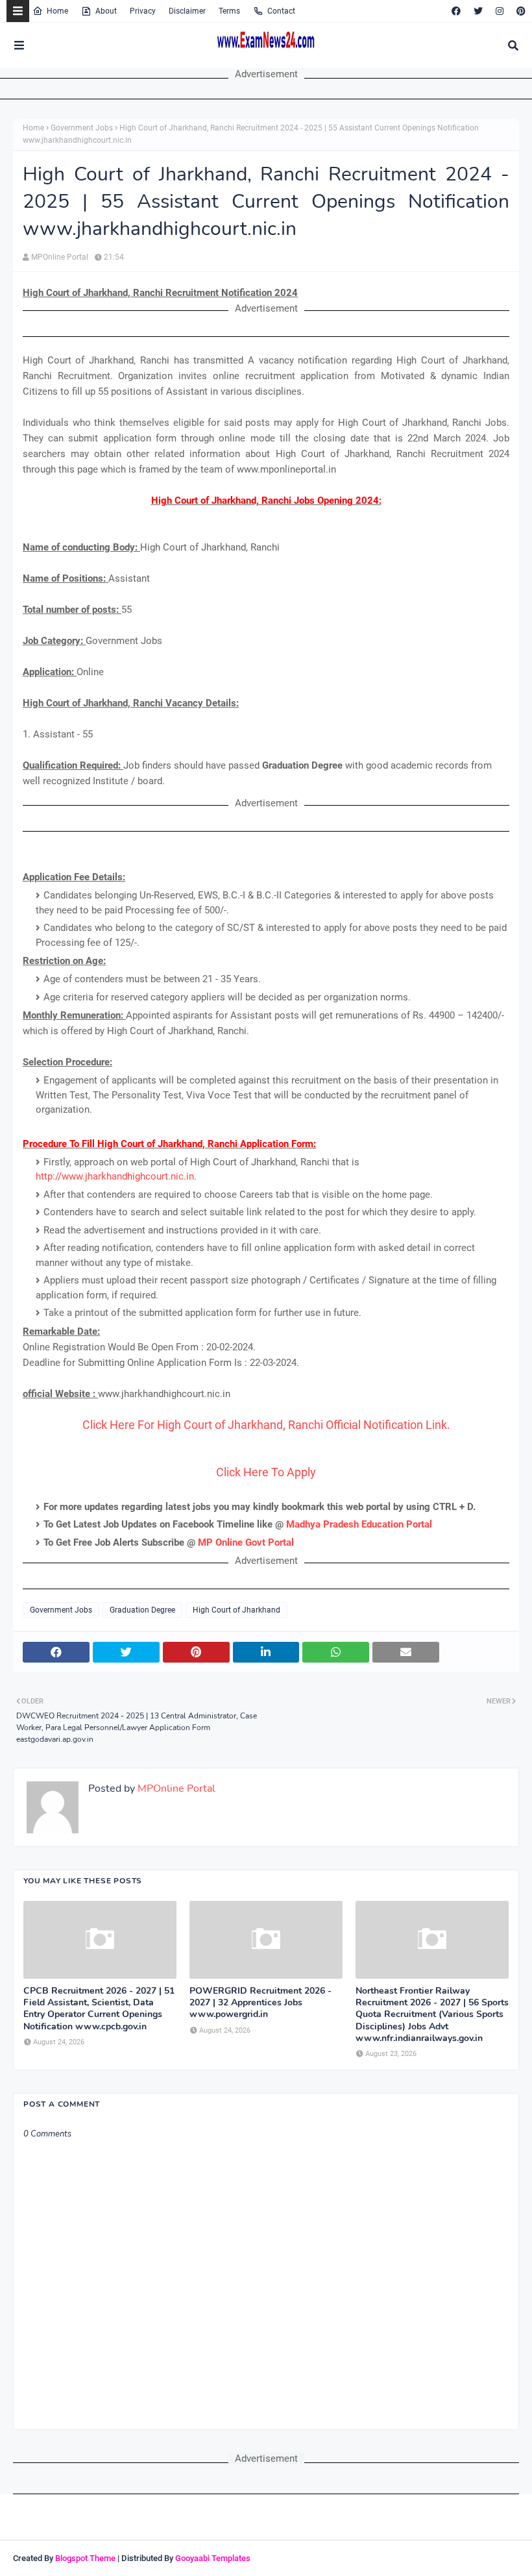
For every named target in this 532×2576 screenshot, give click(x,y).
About (106, 11)
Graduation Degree (142, 1610)
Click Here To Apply (266, 1472)
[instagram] (500, 11)
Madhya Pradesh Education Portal (359, 1524)
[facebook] (456, 11)
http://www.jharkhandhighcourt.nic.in (115, 1176)
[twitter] (478, 11)
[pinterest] (519, 11)
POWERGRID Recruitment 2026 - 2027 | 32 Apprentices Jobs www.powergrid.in (260, 2003)
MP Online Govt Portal (246, 1542)
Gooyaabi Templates (213, 2558)
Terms (229, 11)
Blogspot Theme (85, 2558)
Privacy (143, 11)
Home (57, 11)
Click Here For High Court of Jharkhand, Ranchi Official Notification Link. (266, 1425)
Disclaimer (187, 11)
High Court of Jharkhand (236, 1610)
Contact (281, 11)
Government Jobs (82, 128)
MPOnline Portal (60, 257)
